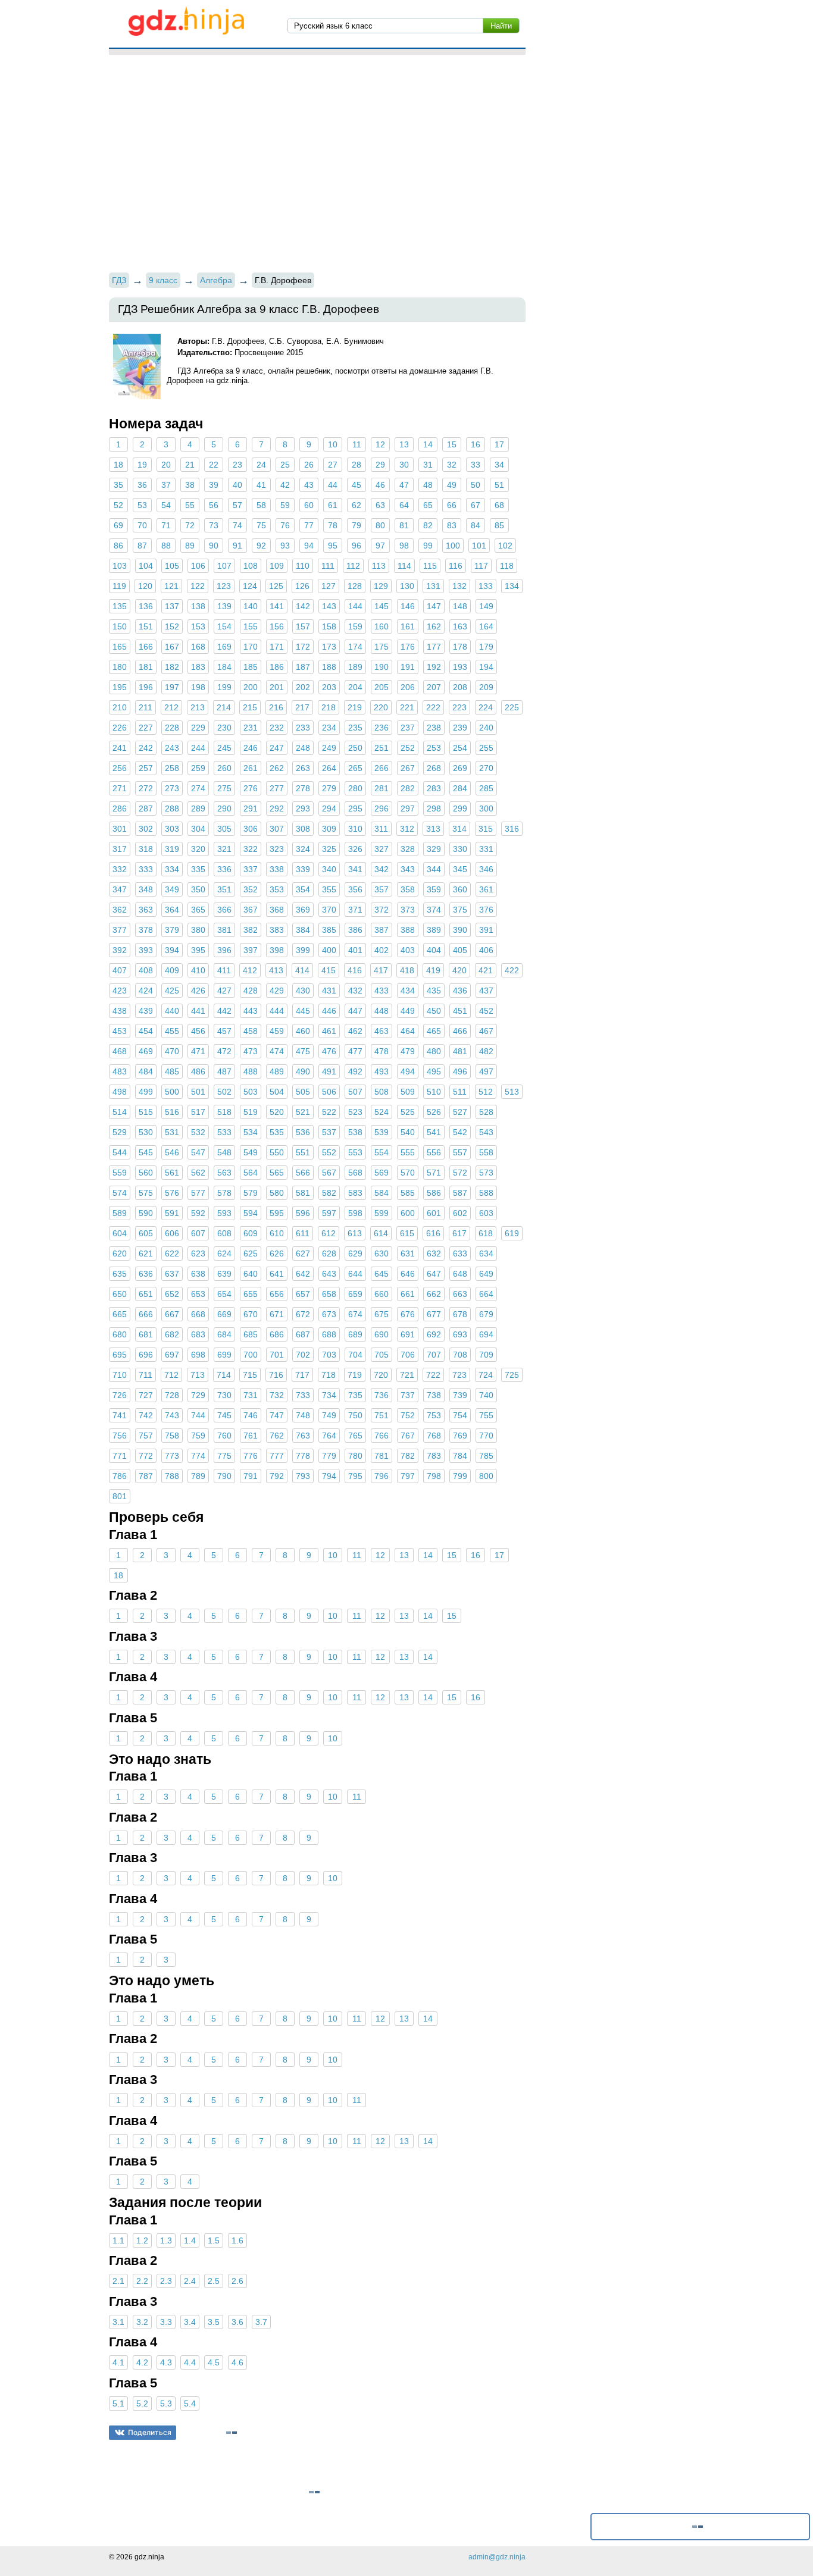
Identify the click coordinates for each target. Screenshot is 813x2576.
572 (460, 1173)
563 (224, 1173)
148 (460, 606)
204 (355, 687)
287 (146, 808)
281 (382, 788)
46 (380, 485)
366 (224, 910)
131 (433, 586)
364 (172, 910)
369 (303, 910)
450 (434, 1011)
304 (198, 829)
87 (142, 546)
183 (198, 667)
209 (486, 687)
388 (408, 930)
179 (486, 647)
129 (381, 586)
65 (428, 505)
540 (408, 1132)
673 (329, 1314)
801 (120, 1496)
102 (505, 546)
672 (303, 1314)
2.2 (142, 2281)
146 (408, 606)
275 (224, 788)
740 (486, 1395)
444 (277, 1011)
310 (355, 829)
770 (486, 1436)
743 (172, 1415)
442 (224, 1011)
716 (276, 1375)
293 (303, 808)
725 (512, 1375)
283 (434, 788)
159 (355, 626)
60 (309, 505)
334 (172, 869)
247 (277, 748)
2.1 (118, 2281)
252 (408, 748)
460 (303, 1031)
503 (251, 1092)
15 (452, 444)
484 (146, 1071)
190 (382, 667)
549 (251, 1152)
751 (382, 1415)
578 (224, 1193)
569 (382, 1173)
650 (120, 1294)
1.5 (214, 2240)
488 (251, 1071)
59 (285, 505)
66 (452, 505)
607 (198, 1233)
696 (146, 1355)
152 (172, 626)
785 (486, 1456)
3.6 (237, 2322)
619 (512, 1233)
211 (146, 707)
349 (172, 889)
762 (277, 1436)
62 (357, 505)
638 (198, 1274)
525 (408, 1112)
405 (460, 950)
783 (434, 1456)
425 (172, 991)
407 (120, 970)
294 (329, 808)
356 (355, 889)
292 (277, 808)
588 (486, 1193)
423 (120, 991)
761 (251, 1436)
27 (333, 465)
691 (408, 1334)
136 (146, 606)
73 (214, 525)
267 (408, 768)
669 (224, 1314)
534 (251, 1132)
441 (198, 1011)
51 (499, 485)
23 (237, 465)
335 (198, 869)
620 (120, 1253)
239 (460, 728)
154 (224, 626)
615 (407, 1233)
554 (382, 1152)
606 (172, 1233)
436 (460, 991)
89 (190, 546)
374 (434, 910)
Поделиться (150, 2432)
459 (277, 1031)
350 (198, 889)
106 (198, 566)
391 (486, 930)
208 (460, 687)
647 (434, 1274)
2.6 (237, 2281)
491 (329, 1071)
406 (486, 950)
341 (355, 869)
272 (146, 788)
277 (277, 788)
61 (333, 505)
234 (329, 728)
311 (381, 829)
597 (329, 1213)
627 (303, 1253)
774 (198, 1456)
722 (433, 1375)
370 (329, 910)
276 (251, 788)
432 (355, 991)
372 (382, 910)
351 (224, 889)
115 (430, 566)
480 (434, 1051)
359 (434, 889)
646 (408, 1274)
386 (355, 930)
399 (303, 950)
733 (303, 1395)
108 (251, 566)
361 (486, 889)
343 (408, 869)
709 (486, 1355)
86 (118, 546)
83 (452, 525)
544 (120, 1152)
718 (329, 1375)
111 (328, 566)
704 (355, 1355)
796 (382, 1476)
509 (408, 1092)
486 (198, 1071)
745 (224, 1415)
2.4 (190, 2281)
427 (224, 991)
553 (355, 1152)
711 (146, 1375)
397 (251, 950)
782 (408, 1456)
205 (382, 687)
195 (120, 687)
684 (224, 1334)
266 (382, 768)
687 (303, 1334)
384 (303, 930)
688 (329, 1334)
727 (146, 1395)
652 (172, 1294)
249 (329, 748)
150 (120, 626)
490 (303, 1071)
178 (460, 647)
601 (434, 1213)
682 (172, 1334)
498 (120, 1092)
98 (404, 546)
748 (303, 1415)
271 (120, 788)
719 (355, 1375)
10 (333, 444)
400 (329, 950)
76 (285, 525)
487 (224, 1071)
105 (172, 566)
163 (460, 626)
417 (381, 970)
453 (120, 1031)
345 (460, 869)
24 (261, 465)
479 (408, 1051)
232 (277, 728)
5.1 (118, 2403)
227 (146, 728)
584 (382, 1193)
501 (198, 1092)
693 (460, 1334)
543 (486, 1132)
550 (277, 1152)
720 (381, 1375)
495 (434, 1071)
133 (486, 586)
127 (329, 586)
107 (224, 566)
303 (172, 829)
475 (303, 1051)
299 (460, 808)
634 (486, 1253)
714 (224, 1375)
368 (277, 910)
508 (382, 1092)
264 (329, 768)
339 (303, 869)
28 (357, 465)
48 (428, 485)
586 (434, 1193)
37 (166, 485)
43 (309, 485)
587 (460, 1193)
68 (499, 505)
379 (172, 930)
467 (486, 1031)
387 (382, 930)
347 (120, 889)
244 (198, 748)
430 (303, 991)
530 (146, 1132)
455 (172, 1031)
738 (434, 1395)
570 (408, 1173)
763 (303, 1436)
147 (434, 606)
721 (407, 1375)
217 (302, 707)
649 (486, 1274)
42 (285, 485)
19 (142, 465)
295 (355, 808)
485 (172, 1071)
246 (251, 748)
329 (434, 849)
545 (146, 1152)
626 (277, 1253)
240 (486, 728)
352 (251, 889)
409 (172, 970)
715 (250, 1375)
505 (303, 1092)
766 (382, 1436)
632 (434, 1253)
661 (408, 1294)
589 (120, 1213)
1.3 (166, 2240)
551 (303, 1152)
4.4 (190, 2362)
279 (329, 788)
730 (224, 1395)
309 (329, 829)
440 (172, 1011)
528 (486, 1112)
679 (486, 1314)
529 (120, 1132)
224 (486, 707)
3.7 (261, 2322)
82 (428, 525)
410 (198, 970)
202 (303, 687)
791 (251, 1476)
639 (224, 1274)
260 (224, 768)
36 (142, 485)
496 (460, 1071)
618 (486, 1233)
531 (172, 1132)
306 (251, 829)
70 (142, 525)
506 (329, 1092)
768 (434, 1436)
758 (172, 1436)
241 (120, 748)
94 (309, 546)
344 (434, 869)
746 (251, 1415)
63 (380, 505)
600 (408, 1213)
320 (198, 849)
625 (251, 1253)
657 (303, 1294)
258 (172, 768)
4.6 (237, 2362)
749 (329, 1415)
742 (146, 1415)
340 (329, 869)
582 (329, 1193)
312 (407, 829)
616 (433, 1233)
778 (303, 1456)
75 (261, 525)
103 (120, 566)
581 (303, 1193)
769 (460, 1436)
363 (146, 910)
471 (198, 1051)
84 (476, 525)
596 (303, 1213)
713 (198, 1375)
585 (408, 1193)
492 (355, 1071)
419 (433, 970)
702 (303, 1355)
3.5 (214, 2322)
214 (224, 707)
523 (355, 1112)
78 (333, 525)
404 (434, 950)
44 (333, 485)
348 (146, 889)
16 (476, 444)
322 (251, 849)
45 (357, 485)
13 (404, 444)
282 (408, 788)
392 (120, 950)
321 (224, 849)
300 (486, 808)
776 (251, 1456)
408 (146, 970)
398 (277, 950)
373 (408, 910)
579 (251, 1193)
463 (382, 1031)
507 (355, 1092)
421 (486, 970)
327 (382, 849)
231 (251, 728)
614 (381, 1233)
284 (460, 788)
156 (277, 626)
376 (486, 910)
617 (459, 1233)
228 (172, 728)
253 (434, 748)
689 (355, 1334)
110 (303, 566)
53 (142, 505)
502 (224, 1092)
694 (486, 1334)
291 (251, 808)
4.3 (166, 2362)
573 (486, 1173)
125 (276, 586)
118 (507, 566)
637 (172, 1274)
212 (171, 707)
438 (120, 1011)
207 (434, 687)
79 (357, 525)
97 (380, 546)
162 (434, 626)
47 (404, 485)
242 (146, 748)
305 (224, 829)
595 (277, 1213)
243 (172, 748)
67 (476, 505)
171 (277, 647)
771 (120, 1456)
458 (251, 1031)
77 (309, 525)
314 (459, 829)
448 (382, 1011)
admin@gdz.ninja (497, 2557)
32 (452, 465)
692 (434, 1334)
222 (433, 707)
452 (486, 1011)
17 (499, 444)
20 (166, 465)
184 (224, 667)
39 (214, 485)
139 (224, 606)
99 (428, 546)
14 (428, 444)
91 (237, 546)
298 (434, 808)
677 (434, 1314)
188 (329, 667)
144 (355, 606)
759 (198, 1436)
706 (408, 1355)
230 (224, 728)
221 (407, 707)
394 (172, 950)
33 (476, 465)
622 (172, 1253)
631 (408, 1253)
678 (460, 1314)
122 (198, 586)
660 (382, 1294)
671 (277, 1314)
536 (303, 1132)
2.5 (214, 2281)
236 (382, 728)
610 (277, 1233)
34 (499, 465)
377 (120, 930)
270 (486, 768)
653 (198, 1294)
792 (277, 1476)
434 (408, 991)
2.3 (166, 2281)
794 (329, 1476)
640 (251, 1274)
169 (224, 647)
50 (476, 485)
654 (224, 1294)
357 (382, 889)
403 (408, 950)
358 (408, 889)
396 (224, 950)
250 (355, 748)
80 (380, 525)
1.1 (118, 2240)
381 (224, 930)
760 (224, 1436)
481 (460, 1051)
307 (277, 829)
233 (303, 728)
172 (303, 647)
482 (486, 1051)
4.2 (142, 2362)
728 (172, 1395)
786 (120, 1476)
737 (408, 1395)
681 (146, 1334)
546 (172, 1152)
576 (172, 1193)
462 (355, 1031)
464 (408, 1031)
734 (329, 1395)
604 (120, 1233)
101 (479, 546)
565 (277, 1173)
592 (198, 1213)
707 (434, 1355)
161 (408, 626)
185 (251, 667)
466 (460, 1031)
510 (434, 1092)
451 (460, 1011)
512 (486, 1092)
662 (434, 1294)
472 (224, 1051)
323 (277, 849)
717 (302, 1375)
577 (198, 1193)
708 (460, 1355)
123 (224, 586)
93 (285, 546)
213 (198, 707)
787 (146, 1476)
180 (120, 667)
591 (172, 1213)
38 (190, 485)
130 (407, 586)
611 (303, 1233)
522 (329, 1112)
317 (120, 849)
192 (434, 667)
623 (198, 1253)
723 (459, 1375)
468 (120, 1051)
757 (146, 1436)
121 (171, 586)
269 (460, 768)
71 (166, 525)
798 (434, 1476)
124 (250, 586)
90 (214, 546)
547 (198, 1152)
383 (277, 930)
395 (198, 950)
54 (166, 505)
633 (460, 1253)
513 (512, 1092)
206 (408, 687)
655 (251, 1294)
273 (172, 788)
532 (198, 1132)
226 (120, 728)
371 (355, 910)
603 (486, 1213)
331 (486, 849)
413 (276, 970)
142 (303, 606)
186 (277, 667)
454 (146, 1031)
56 (214, 505)
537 (329, 1132)
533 (224, 1132)
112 (353, 566)
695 (120, 1355)
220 (381, 707)
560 (146, 1173)
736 (382, 1395)
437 (486, 991)
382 (251, 930)
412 (250, 970)
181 (146, 667)
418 (407, 970)
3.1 (118, 2322)
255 (486, 748)
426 (198, 991)
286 (120, 808)
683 (198, 1334)
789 (198, 1476)
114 (404, 566)
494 (408, 1071)
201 (277, 687)
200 (251, 687)
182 (172, 667)
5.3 (166, 2403)
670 (251, 1314)
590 (146, 1213)
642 (303, 1274)
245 (224, 748)
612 (329, 1233)
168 (198, 647)
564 (251, 1173)
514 (120, 1112)
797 (408, 1476)
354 (303, 889)
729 (198, 1395)
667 (172, 1314)
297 (408, 808)
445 (303, 1011)
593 (224, 1213)
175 (382, 647)
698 (198, 1355)
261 (251, 768)
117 (481, 566)
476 (329, 1051)
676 (408, 1314)
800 (486, 1476)
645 (382, 1274)
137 (172, 606)
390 (460, 930)
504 (277, 1092)
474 (277, 1051)
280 (355, 788)
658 (329, 1294)
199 (224, 687)
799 (460, 1476)
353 (277, 889)
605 (146, 1233)
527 (460, 1112)
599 (382, 1213)
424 (146, 991)
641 (277, 1274)
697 (172, 1355)
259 (198, 768)
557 (460, 1152)
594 (251, 1213)
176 (408, 647)
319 (172, 849)
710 (120, 1375)
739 (460, 1395)
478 (382, 1051)
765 (355, 1436)
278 (303, 788)
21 (190, 465)
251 (382, 748)
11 (357, 444)
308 (303, 829)
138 (198, 606)
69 (118, 525)
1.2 (142, 2240)
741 (120, 1415)
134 (512, 586)
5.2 (142, 2403)
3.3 (166, 2322)
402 (382, 950)
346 (486, 869)
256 (120, 768)
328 (408, 849)
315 (486, 829)
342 (382, 869)
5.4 (190, 2403)
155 (251, 626)
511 (460, 1092)
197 (172, 687)
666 (146, 1314)
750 (355, 1415)
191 (408, 667)
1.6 (237, 2240)
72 (190, 525)
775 (224, 1456)
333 (146, 869)
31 (428, 465)
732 (277, 1395)
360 (460, 889)
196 (146, 687)
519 (251, 1112)
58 (261, 505)
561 (172, 1173)
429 (277, 991)
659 (355, 1294)
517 (198, 1112)
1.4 (190, 2240)
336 (224, 869)
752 (408, 1415)
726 (120, 1395)
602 (460, 1213)
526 (434, 1112)
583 (355, 1193)
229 (198, 728)
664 (486, 1294)
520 (277, 1112)
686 (277, 1334)
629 (355, 1253)
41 (261, 485)
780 (355, 1456)
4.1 (118, 2362)
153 (198, 626)
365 (198, 910)
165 (120, 647)
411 (224, 970)
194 (486, 667)
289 (198, 808)
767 (408, 1436)
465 (434, 1031)
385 (329, 930)
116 (456, 566)
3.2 (142, 2322)
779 (329, 1456)
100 (453, 546)
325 (329, 849)
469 (146, 1051)
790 (224, 1476)
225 (512, 707)
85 (499, 525)
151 (146, 626)
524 (382, 1112)
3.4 (190, 2322)
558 (486, 1152)
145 (382, 606)
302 (146, 829)
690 (382, 1334)
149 (486, 606)
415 (329, 970)
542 (460, 1132)
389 (434, 930)
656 (277, 1294)
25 (285, 465)
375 (460, 910)
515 (146, 1112)
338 (277, 869)
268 (434, 768)
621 (146, 1253)
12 (380, 444)
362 (120, 910)
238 (434, 728)
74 (237, 525)
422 (512, 970)
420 (459, 970)
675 (382, 1314)
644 (355, 1274)
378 (146, 930)
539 (382, 1132)
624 (224, 1253)
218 (329, 707)
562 (198, 1173)
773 (172, 1456)
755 (486, 1415)
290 (224, 808)
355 (329, 889)
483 (120, 1071)
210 (120, 707)
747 (277, 1415)
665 (120, 1314)
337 (251, 869)
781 (382, 1456)
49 (452, 485)
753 (434, 1415)
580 (277, 1193)
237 (408, 728)
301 (120, 829)
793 (303, 1476)
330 (460, 849)
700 (251, 1355)
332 (120, 869)
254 (460, 748)
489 (277, 1071)
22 (214, 465)
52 (118, 505)
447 (355, 1011)
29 (380, 465)
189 (355, 667)
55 (190, 505)
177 (434, 647)
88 (166, 546)
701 (277, 1355)
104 (146, 566)
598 (355, 1213)
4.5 (214, 2362)
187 (303, 667)
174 (355, 647)
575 (146, 1193)
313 (433, 829)
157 (303, 626)
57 (237, 505)
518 (224, 1112)
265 (355, 768)
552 (329, 1152)
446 (329, 1011)
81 (404, 525)
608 (224, 1233)
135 (120, 606)
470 (172, 1051)
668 (198, 1314)
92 (261, 546)
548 (224, 1152)
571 (434, 1173)
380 (198, 930)
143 (329, 606)
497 (486, 1071)
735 (355, 1395)
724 (486, 1375)
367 (251, 910)
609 (251, 1233)
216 (276, 707)
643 (329, 1274)
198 (198, 687)
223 (459, 707)
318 (146, 849)
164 (486, 626)
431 (329, 991)
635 (120, 1274)
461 (329, 1031)
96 (357, 546)
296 (382, 808)
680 (120, 1334)
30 (404, 465)
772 (146, 1456)
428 (251, 991)
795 (355, 1476)
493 (382, 1071)
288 (172, 808)
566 (303, 1173)
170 (251, 647)
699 (224, 1355)
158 (329, 626)
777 (277, 1456)
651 (146, 1294)
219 (355, 707)
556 (434, 1152)
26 (309, 465)
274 (198, 788)
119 (119, 586)
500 (172, 1092)
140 (251, 606)
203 (329, 687)
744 (198, 1415)
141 (277, 606)
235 (355, 728)
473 (251, 1051)
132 (459, 586)
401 (355, 950)
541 (434, 1132)
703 (329, 1355)
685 (251, 1334)
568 (355, 1173)
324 (303, 849)
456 (198, 1031)
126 (302, 586)
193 (460, 667)
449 (408, 1011)
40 (237, 485)
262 (277, 768)
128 (355, 586)
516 (172, 1112)
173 (329, 647)
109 (277, 566)
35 (118, 485)
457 (224, 1031)
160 (382, 626)
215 (250, 707)
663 (460, 1294)
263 (303, 768)
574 (120, 1193)
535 (277, 1132)
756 (120, 1436)
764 (329, 1436)
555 (408, 1152)
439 (146, 1011)
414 (302, 970)
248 (303, 748)
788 (172, 1476)
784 (460, 1456)
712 (171, 1375)
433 (382, 991)
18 (118, 465)
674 (355, 1314)
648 (460, 1274)
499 (146, 1092)
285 (486, 788)
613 (355, 1233)
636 (146, 1274)
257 (146, 768)
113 (379, 566)
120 (145, 586)
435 (434, 991)
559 (120, 1173)
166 (146, 647)
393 (146, 950)
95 (333, 546)
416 (355, 970)
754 (460, 1415)
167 (172, 647)
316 (512, 829)
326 (355, 849)
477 (355, 1051)
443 (251, 1011)
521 (303, 1112)
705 (382, 1355)
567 (329, 1173)
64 (404, 505)
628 (329, 1253)
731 (251, 1395)
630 (382, 1253)
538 (355, 1132)
